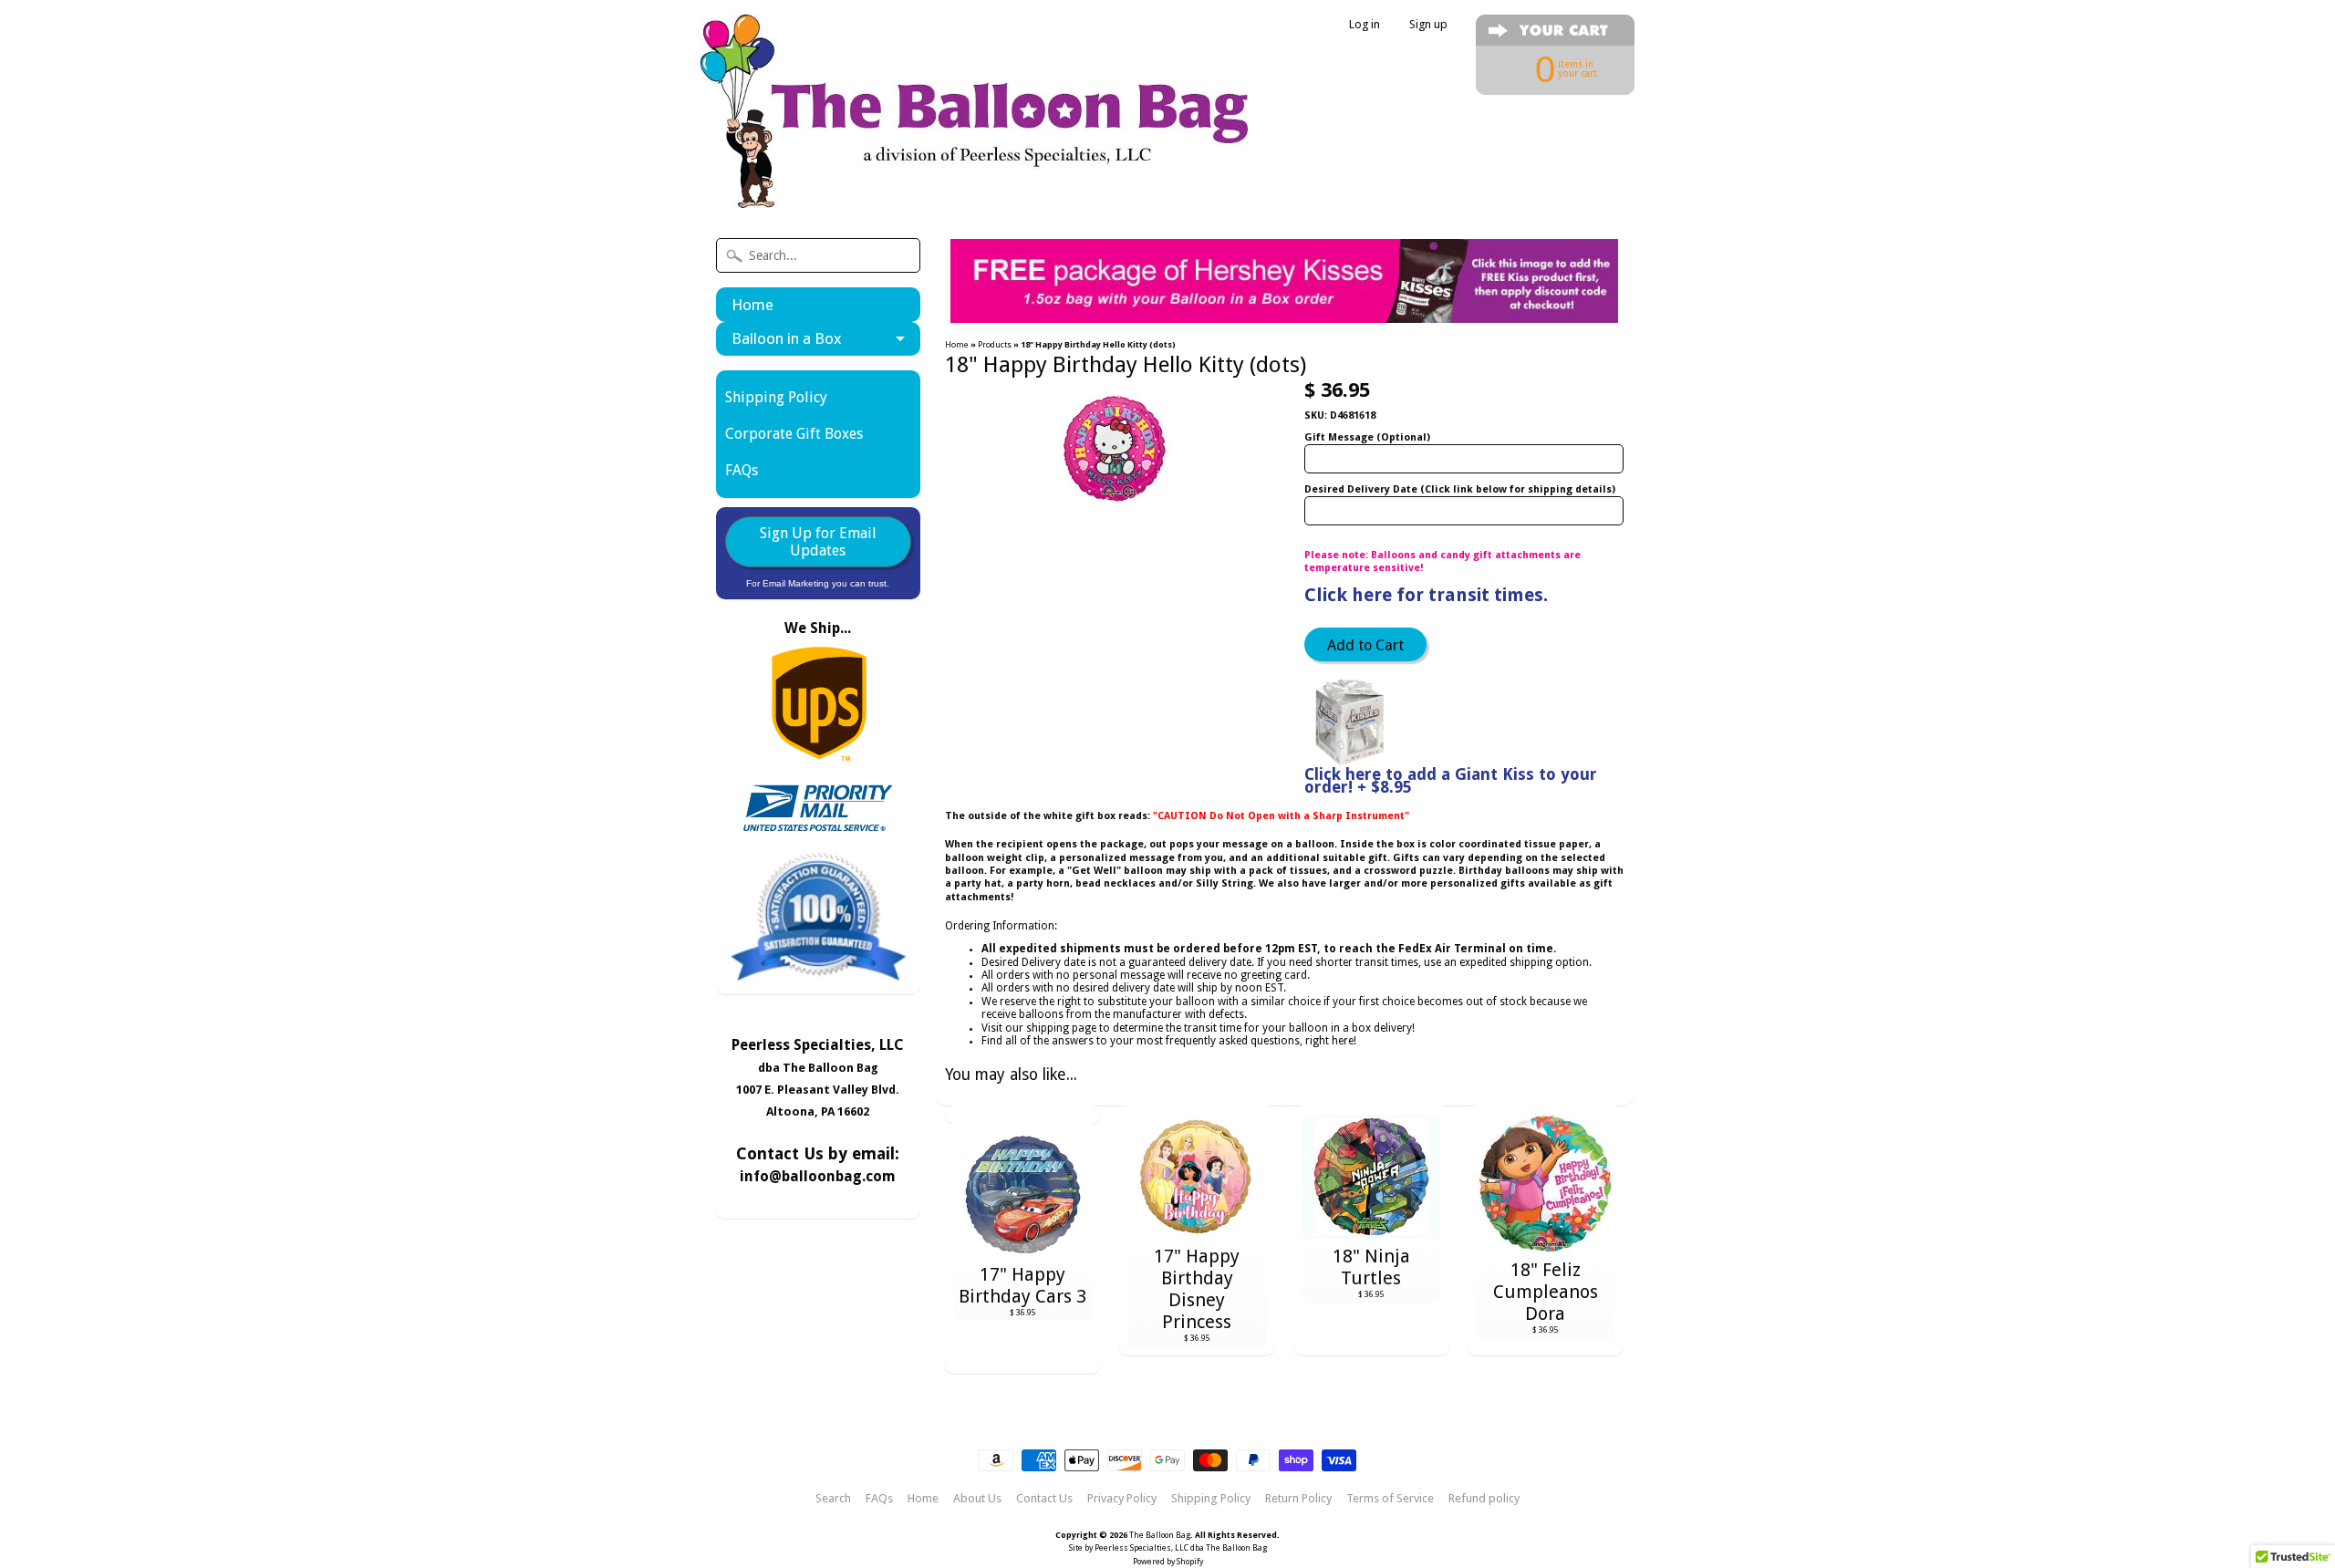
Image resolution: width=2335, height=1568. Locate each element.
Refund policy (1484, 1499)
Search (833, 1499)
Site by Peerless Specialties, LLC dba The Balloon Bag (1168, 1548)
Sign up (1428, 25)
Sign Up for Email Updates (818, 542)
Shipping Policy (776, 397)
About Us (977, 1499)
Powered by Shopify (1168, 1562)
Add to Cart (1365, 645)
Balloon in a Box (787, 338)
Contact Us (1044, 1499)
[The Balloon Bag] (974, 184)
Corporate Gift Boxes (794, 434)
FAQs (742, 470)
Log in (1365, 25)
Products (995, 344)
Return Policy (1298, 1499)
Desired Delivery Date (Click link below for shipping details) (1460, 489)
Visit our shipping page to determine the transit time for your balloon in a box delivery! (1198, 1028)
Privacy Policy (1122, 1499)
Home (752, 305)
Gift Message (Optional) (1367, 437)
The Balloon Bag (1160, 1535)
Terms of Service (1390, 1499)
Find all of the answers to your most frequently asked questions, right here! (1169, 1041)
